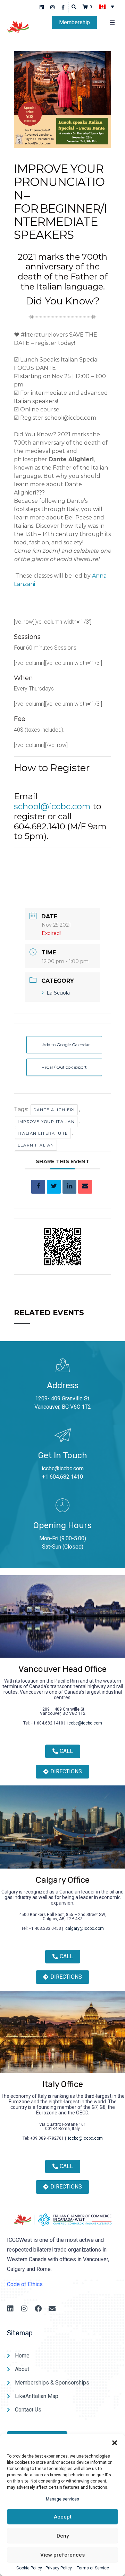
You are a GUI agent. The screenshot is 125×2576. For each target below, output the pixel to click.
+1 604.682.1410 (62, 1477)
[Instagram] (53, 7)
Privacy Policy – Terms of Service (77, 2568)
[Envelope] (52, 2309)
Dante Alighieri (54, 1110)
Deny (63, 2536)
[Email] (85, 1187)
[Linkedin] (42, 7)
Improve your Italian (46, 1122)
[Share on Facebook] (38, 1187)
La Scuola (58, 993)
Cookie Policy (29, 2568)
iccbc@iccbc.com (63, 1468)
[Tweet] (54, 1187)
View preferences (62, 2555)
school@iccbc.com (52, 806)
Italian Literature (43, 1133)
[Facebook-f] (63, 7)
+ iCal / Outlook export (64, 1067)
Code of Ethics (25, 2284)
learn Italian (36, 1145)
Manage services (62, 2499)
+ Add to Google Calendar (64, 1045)
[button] (115, 2443)
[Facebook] (38, 2309)
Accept (63, 2517)
